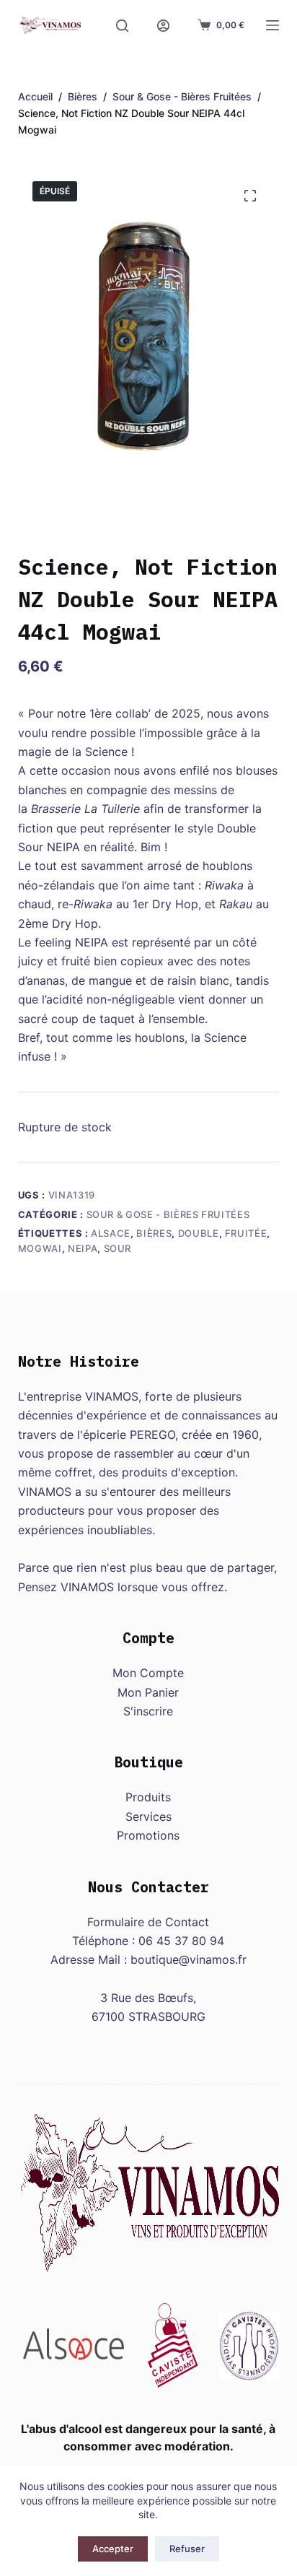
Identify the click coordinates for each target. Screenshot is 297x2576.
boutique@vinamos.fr (189, 1959)
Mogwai (40, 1248)
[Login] (163, 26)
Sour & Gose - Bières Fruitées (168, 1214)
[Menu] (272, 25)
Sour (118, 1248)
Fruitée (246, 1233)
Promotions (148, 1835)
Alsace (111, 1233)
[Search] (122, 26)
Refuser (187, 2549)
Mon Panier (148, 1692)
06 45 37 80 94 (181, 1941)
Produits (148, 1797)
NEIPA (83, 1248)
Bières (154, 1233)
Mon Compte (148, 1673)
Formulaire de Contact (148, 1922)
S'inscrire (148, 1711)
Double (199, 1233)
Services (148, 1816)
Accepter (113, 2549)
